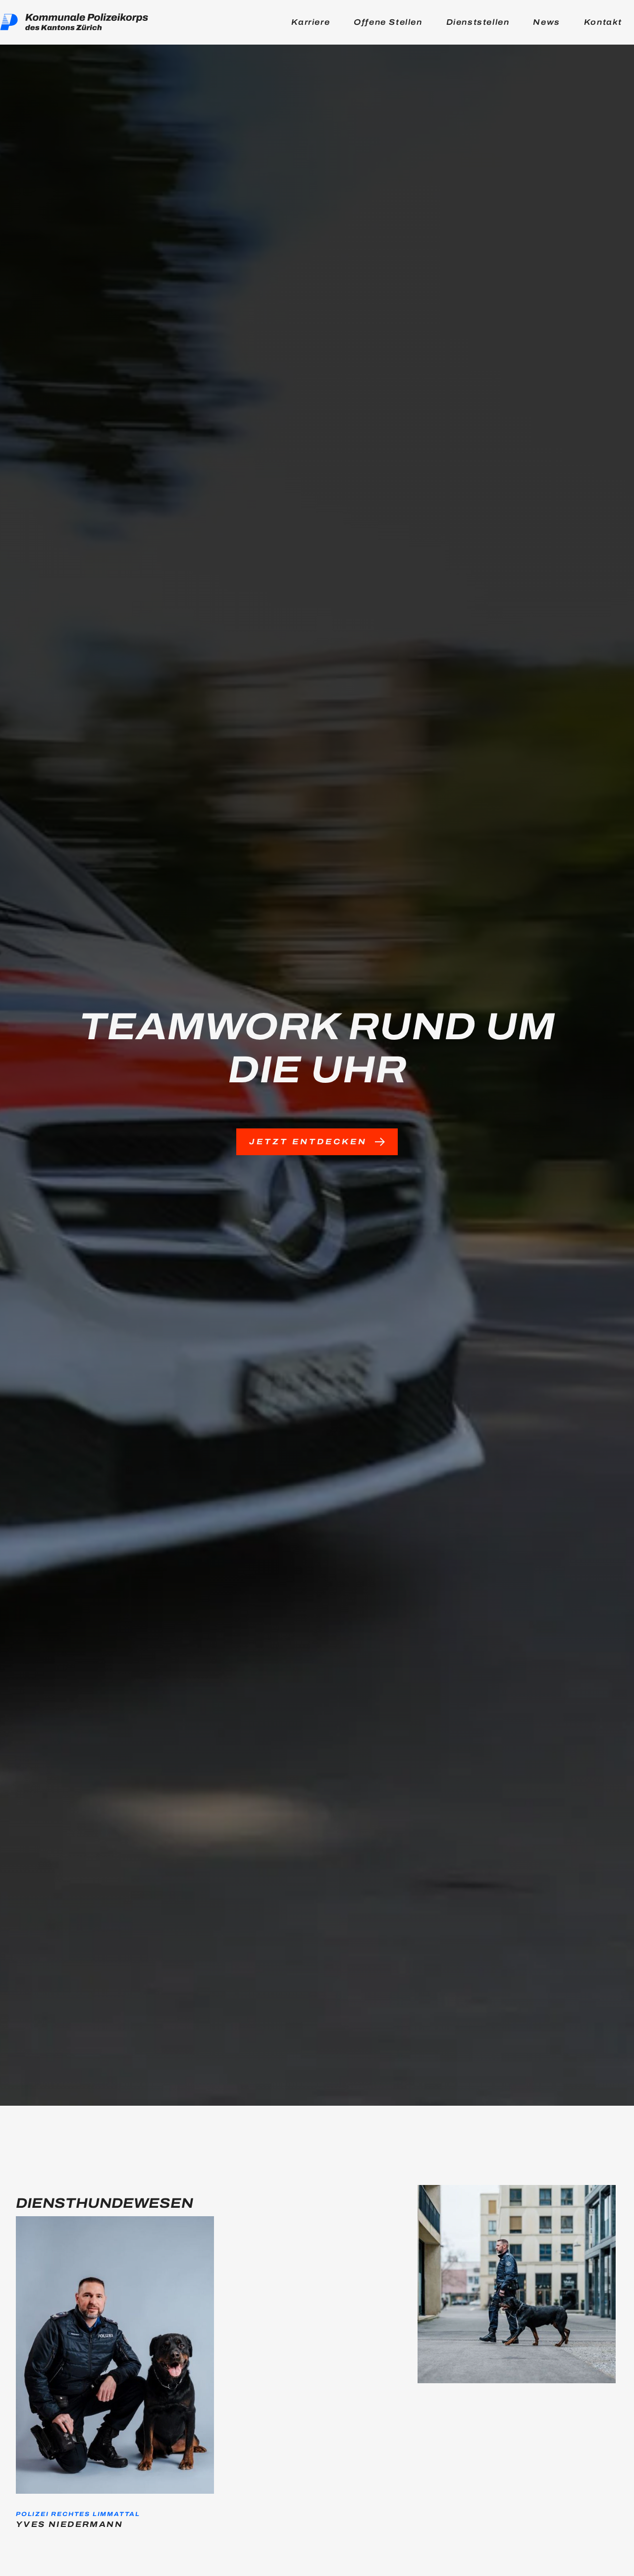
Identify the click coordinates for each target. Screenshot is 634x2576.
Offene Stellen (388, 22)
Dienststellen (478, 22)
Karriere (311, 22)
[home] (74, 22)
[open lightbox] (517, 2292)
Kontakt (603, 22)
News (546, 22)
